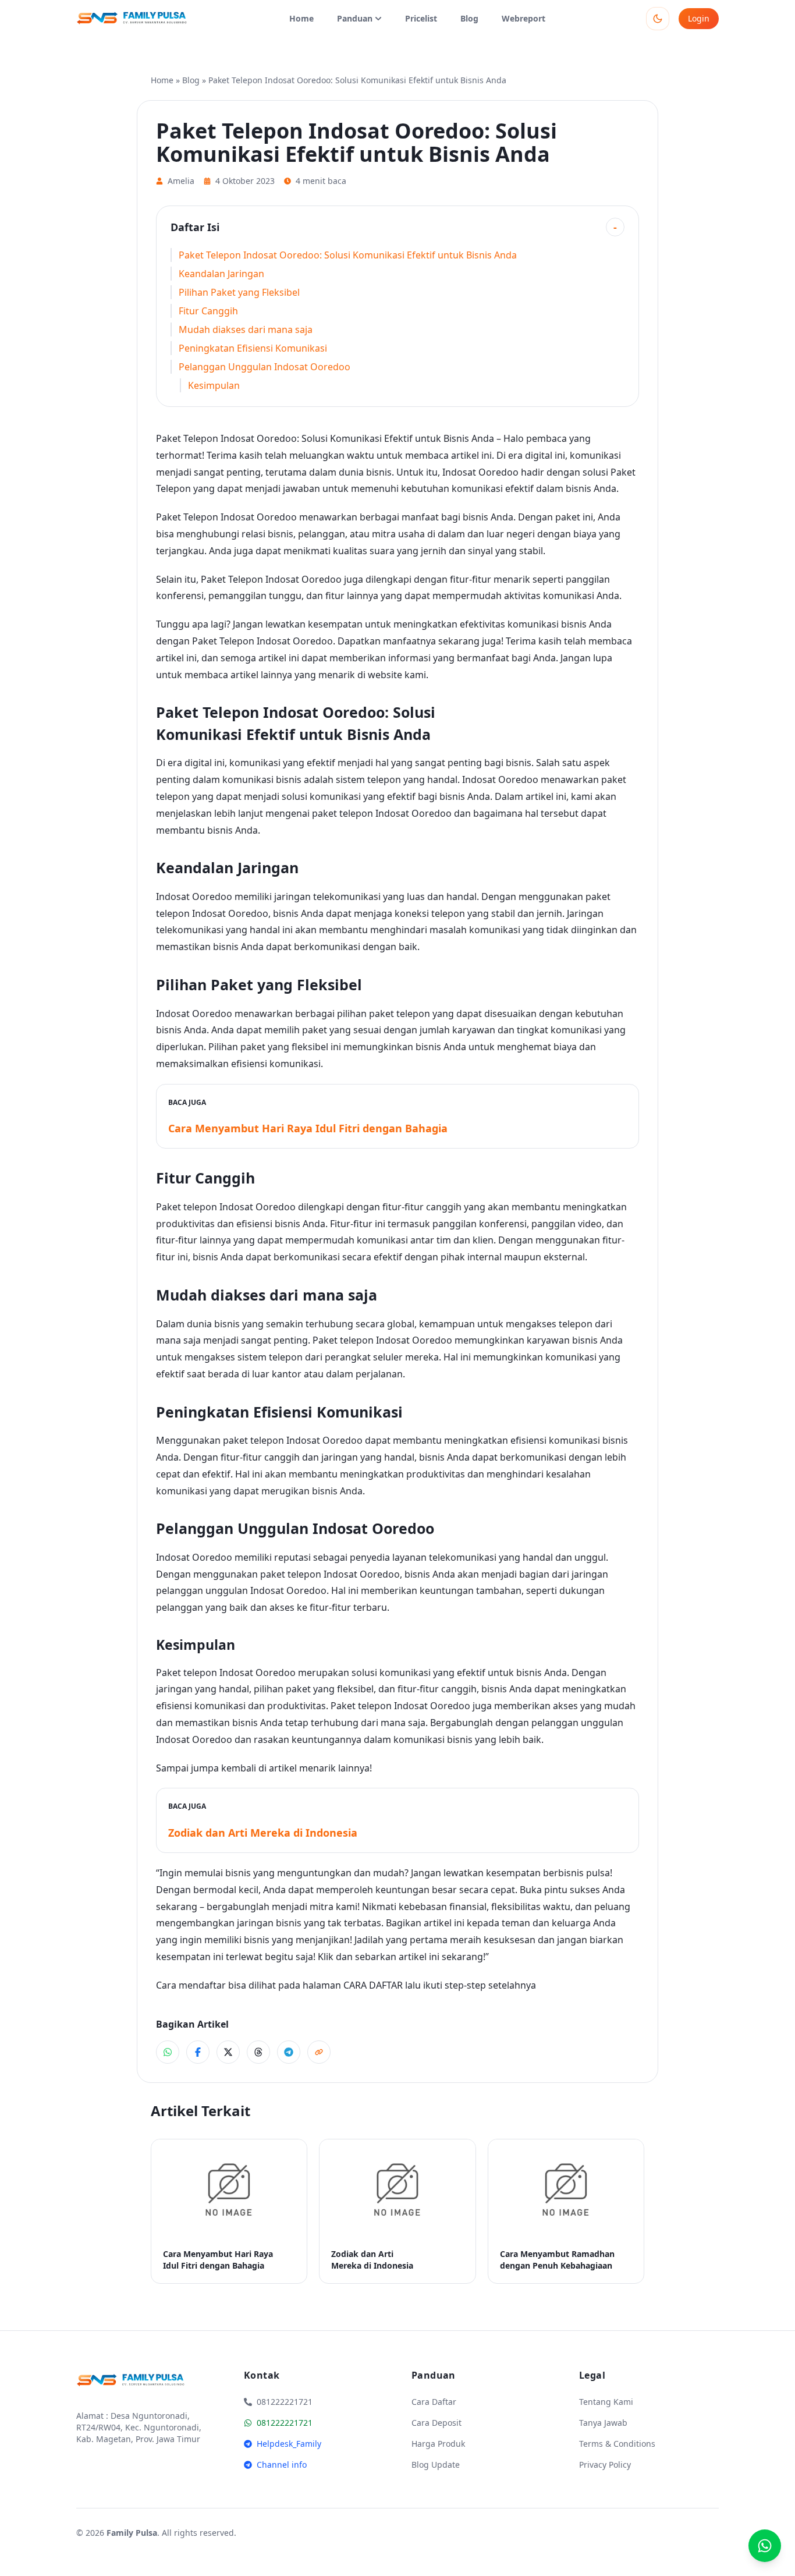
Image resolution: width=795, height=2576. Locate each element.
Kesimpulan (214, 385)
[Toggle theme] (658, 19)
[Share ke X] (228, 2052)
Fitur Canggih (208, 311)
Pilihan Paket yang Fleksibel (239, 292)
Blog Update (436, 2465)
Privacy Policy (605, 2465)
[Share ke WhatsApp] (168, 2052)
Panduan (355, 18)
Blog (469, 18)
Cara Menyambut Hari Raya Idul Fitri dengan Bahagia (308, 1128)
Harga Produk (438, 2444)
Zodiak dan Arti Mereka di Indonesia (263, 1833)
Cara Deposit (436, 2423)
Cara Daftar (434, 2402)
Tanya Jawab (603, 2423)
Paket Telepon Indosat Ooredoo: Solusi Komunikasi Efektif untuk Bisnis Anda (348, 255)
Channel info (282, 2465)
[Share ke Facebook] (198, 2052)
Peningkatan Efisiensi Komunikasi (253, 348)
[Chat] (765, 2546)
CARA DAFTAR (373, 1985)
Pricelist (421, 18)
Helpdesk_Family (289, 2444)
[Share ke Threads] (258, 2052)
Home (301, 18)
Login (699, 18)
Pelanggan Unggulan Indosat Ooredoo (265, 367)
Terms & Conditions (617, 2444)
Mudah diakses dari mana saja (246, 329)
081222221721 (285, 2423)
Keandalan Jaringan (221, 274)
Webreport (524, 18)
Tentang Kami (606, 2402)
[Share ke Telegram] (289, 2052)
